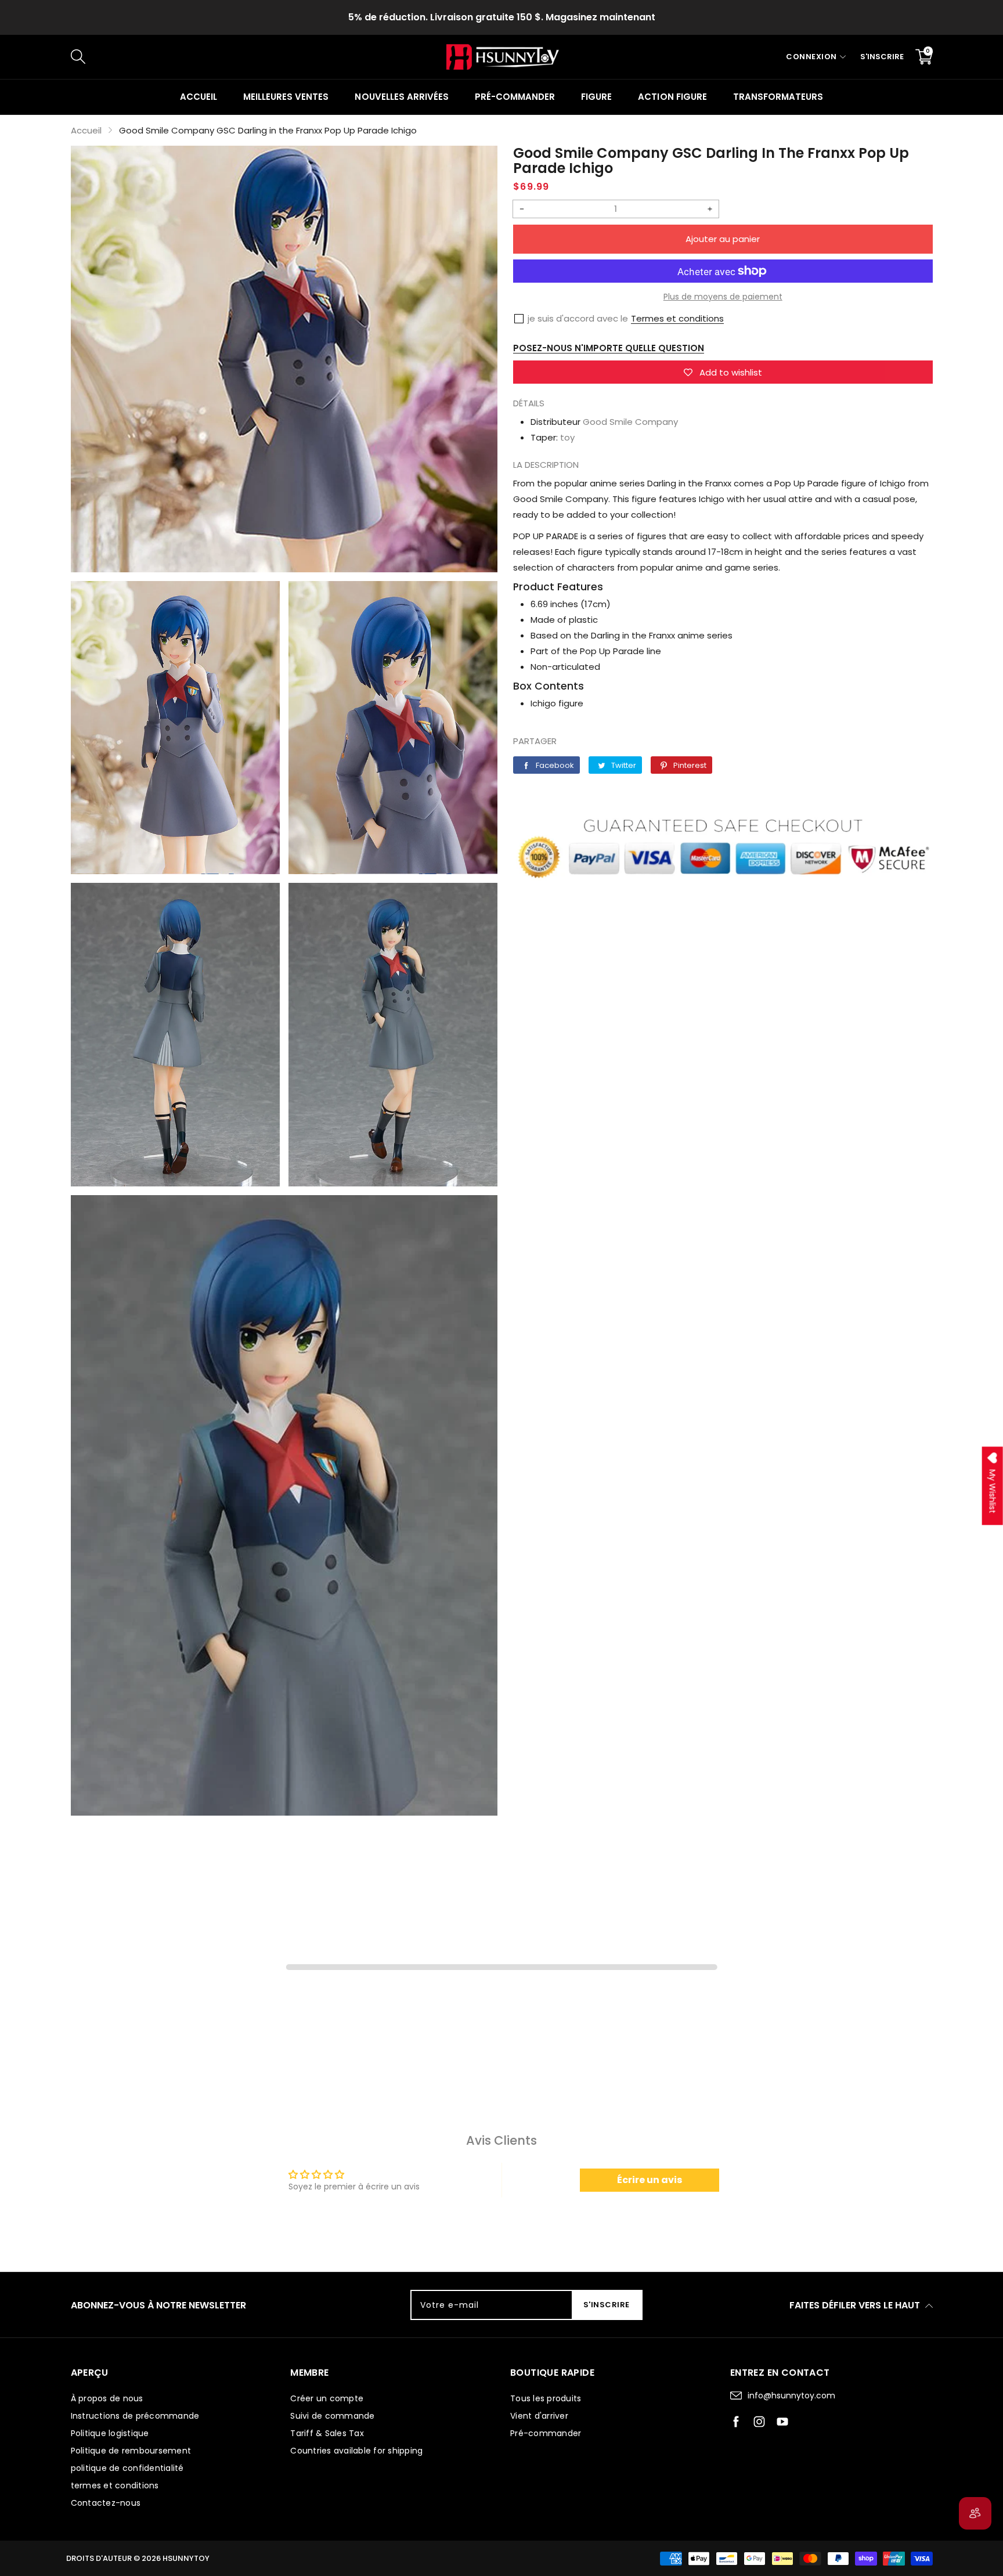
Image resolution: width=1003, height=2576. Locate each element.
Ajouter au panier (723, 239)
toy (567, 437)
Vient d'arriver (539, 2416)
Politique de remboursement (131, 2451)
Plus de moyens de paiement (723, 297)
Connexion (811, 57)
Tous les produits (546, 2398)
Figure (596, 97)
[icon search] (266, 57)
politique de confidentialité (127, 2468)
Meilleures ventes (286, 97)
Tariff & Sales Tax (327, 2433)
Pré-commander (515, 97)
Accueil (199, 97)
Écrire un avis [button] (650, 2180)
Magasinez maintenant (600, 17)
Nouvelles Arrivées (401, 97)
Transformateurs (778, 97)
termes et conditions (115, 2485)
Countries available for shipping (356, 2451)
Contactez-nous (106, 2503)
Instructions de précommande (135, 2416)
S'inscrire (882, 57)
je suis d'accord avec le (578, 318)
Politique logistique (110, 2433)
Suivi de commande (332, 2416)
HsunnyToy (186, 2558)
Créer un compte (327, 2398)
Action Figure (672, 97)
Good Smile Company (630, 422)
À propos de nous (107, 2398)
